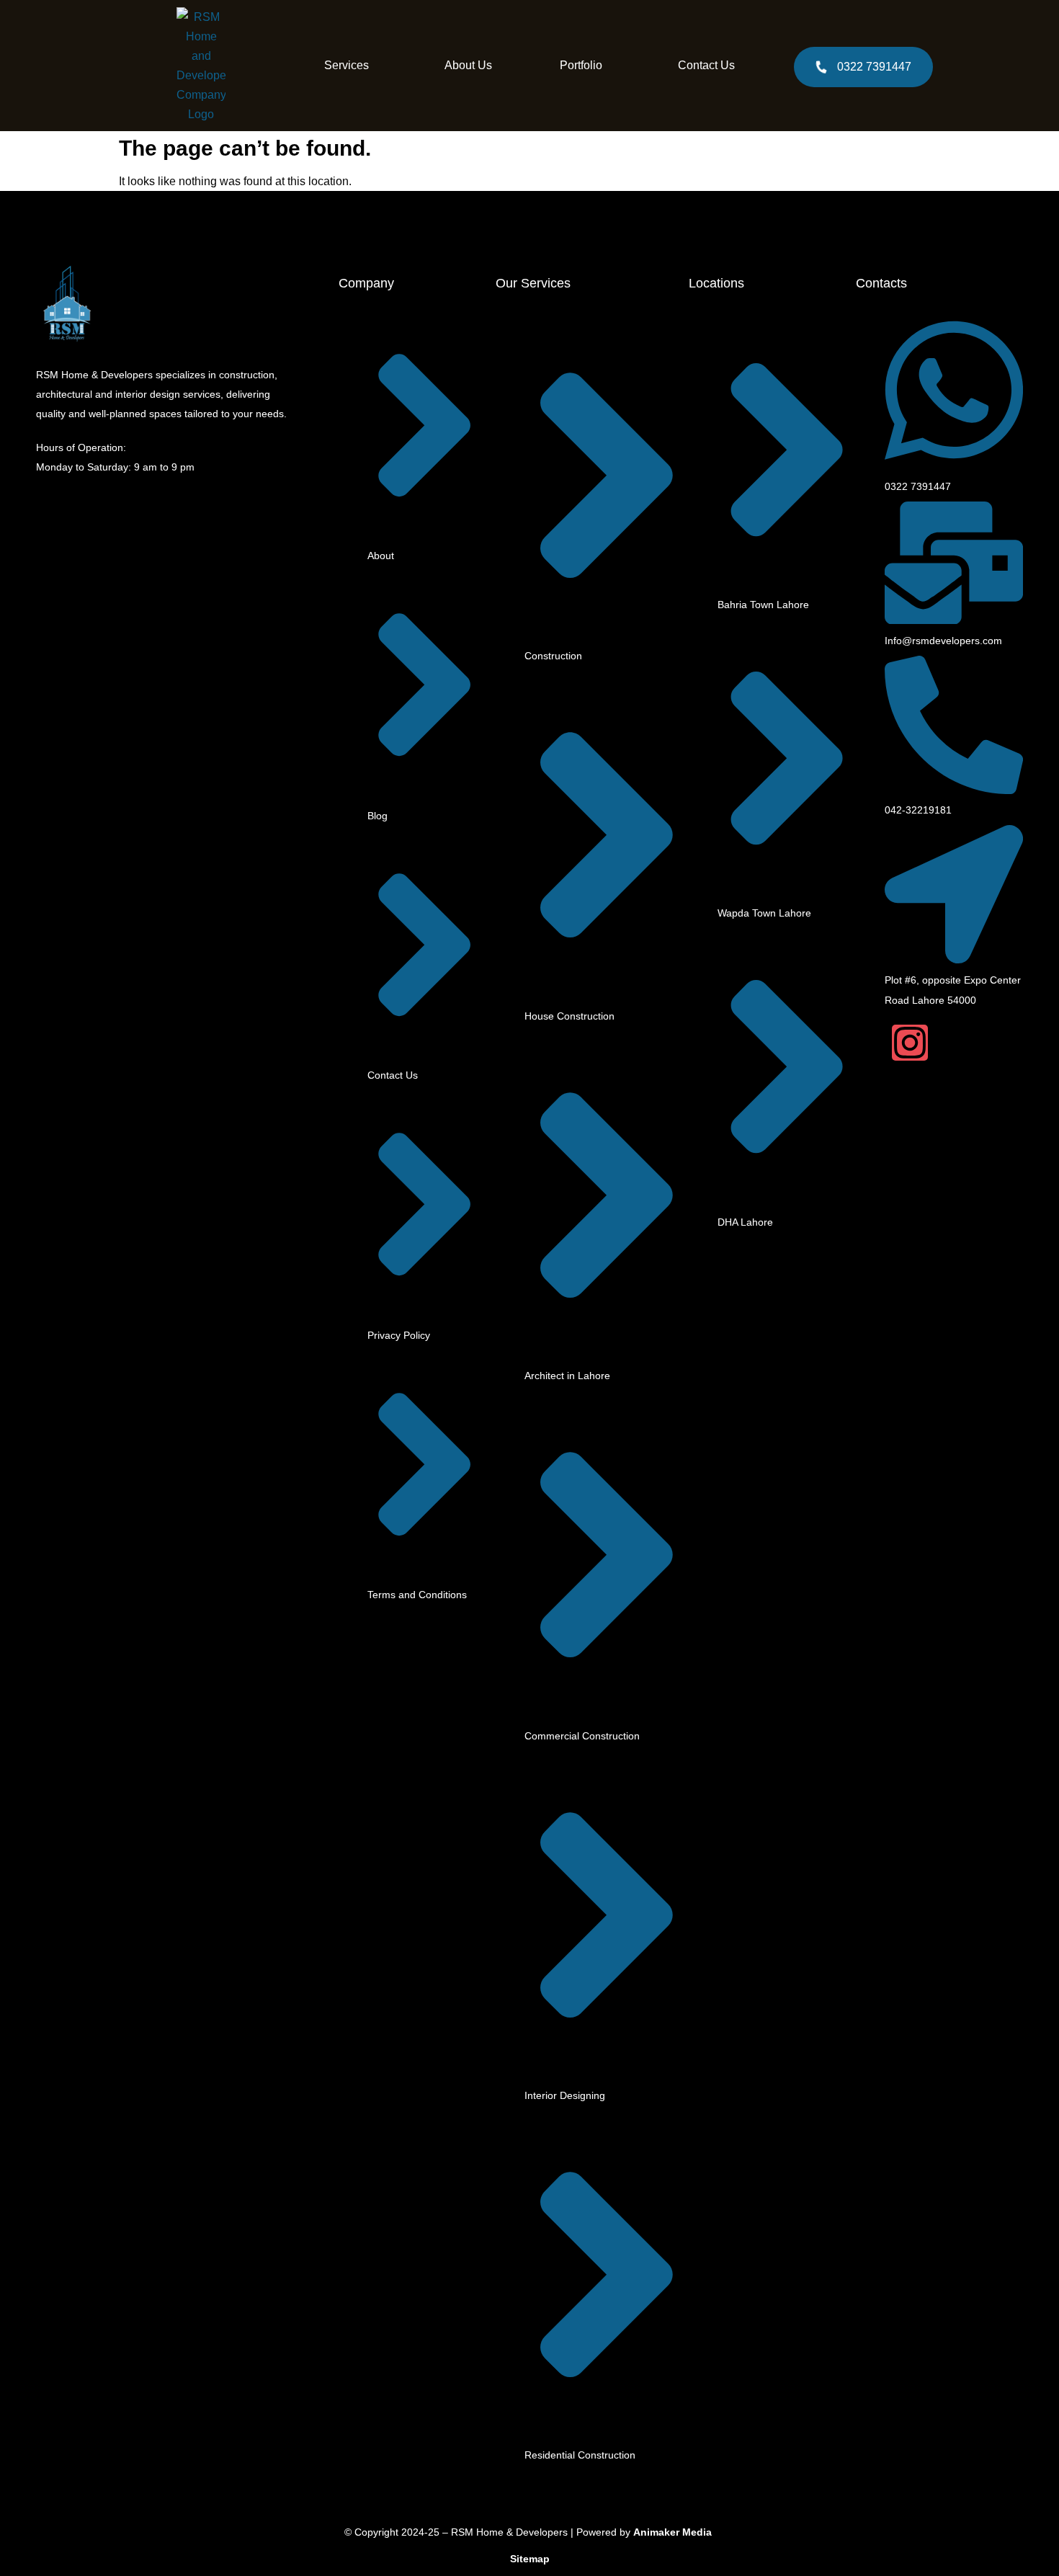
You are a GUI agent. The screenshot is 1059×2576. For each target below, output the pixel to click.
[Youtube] (946, 1043)
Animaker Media (673, 2532)
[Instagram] (910, 1043)
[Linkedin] (1019, 1043)
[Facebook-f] (874, 1043)
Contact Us (706, 65)
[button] (350, 66)
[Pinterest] (983, 1043)
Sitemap (530, 2559)
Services (347, 65)
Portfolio (581, 65)
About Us (468, 65)
